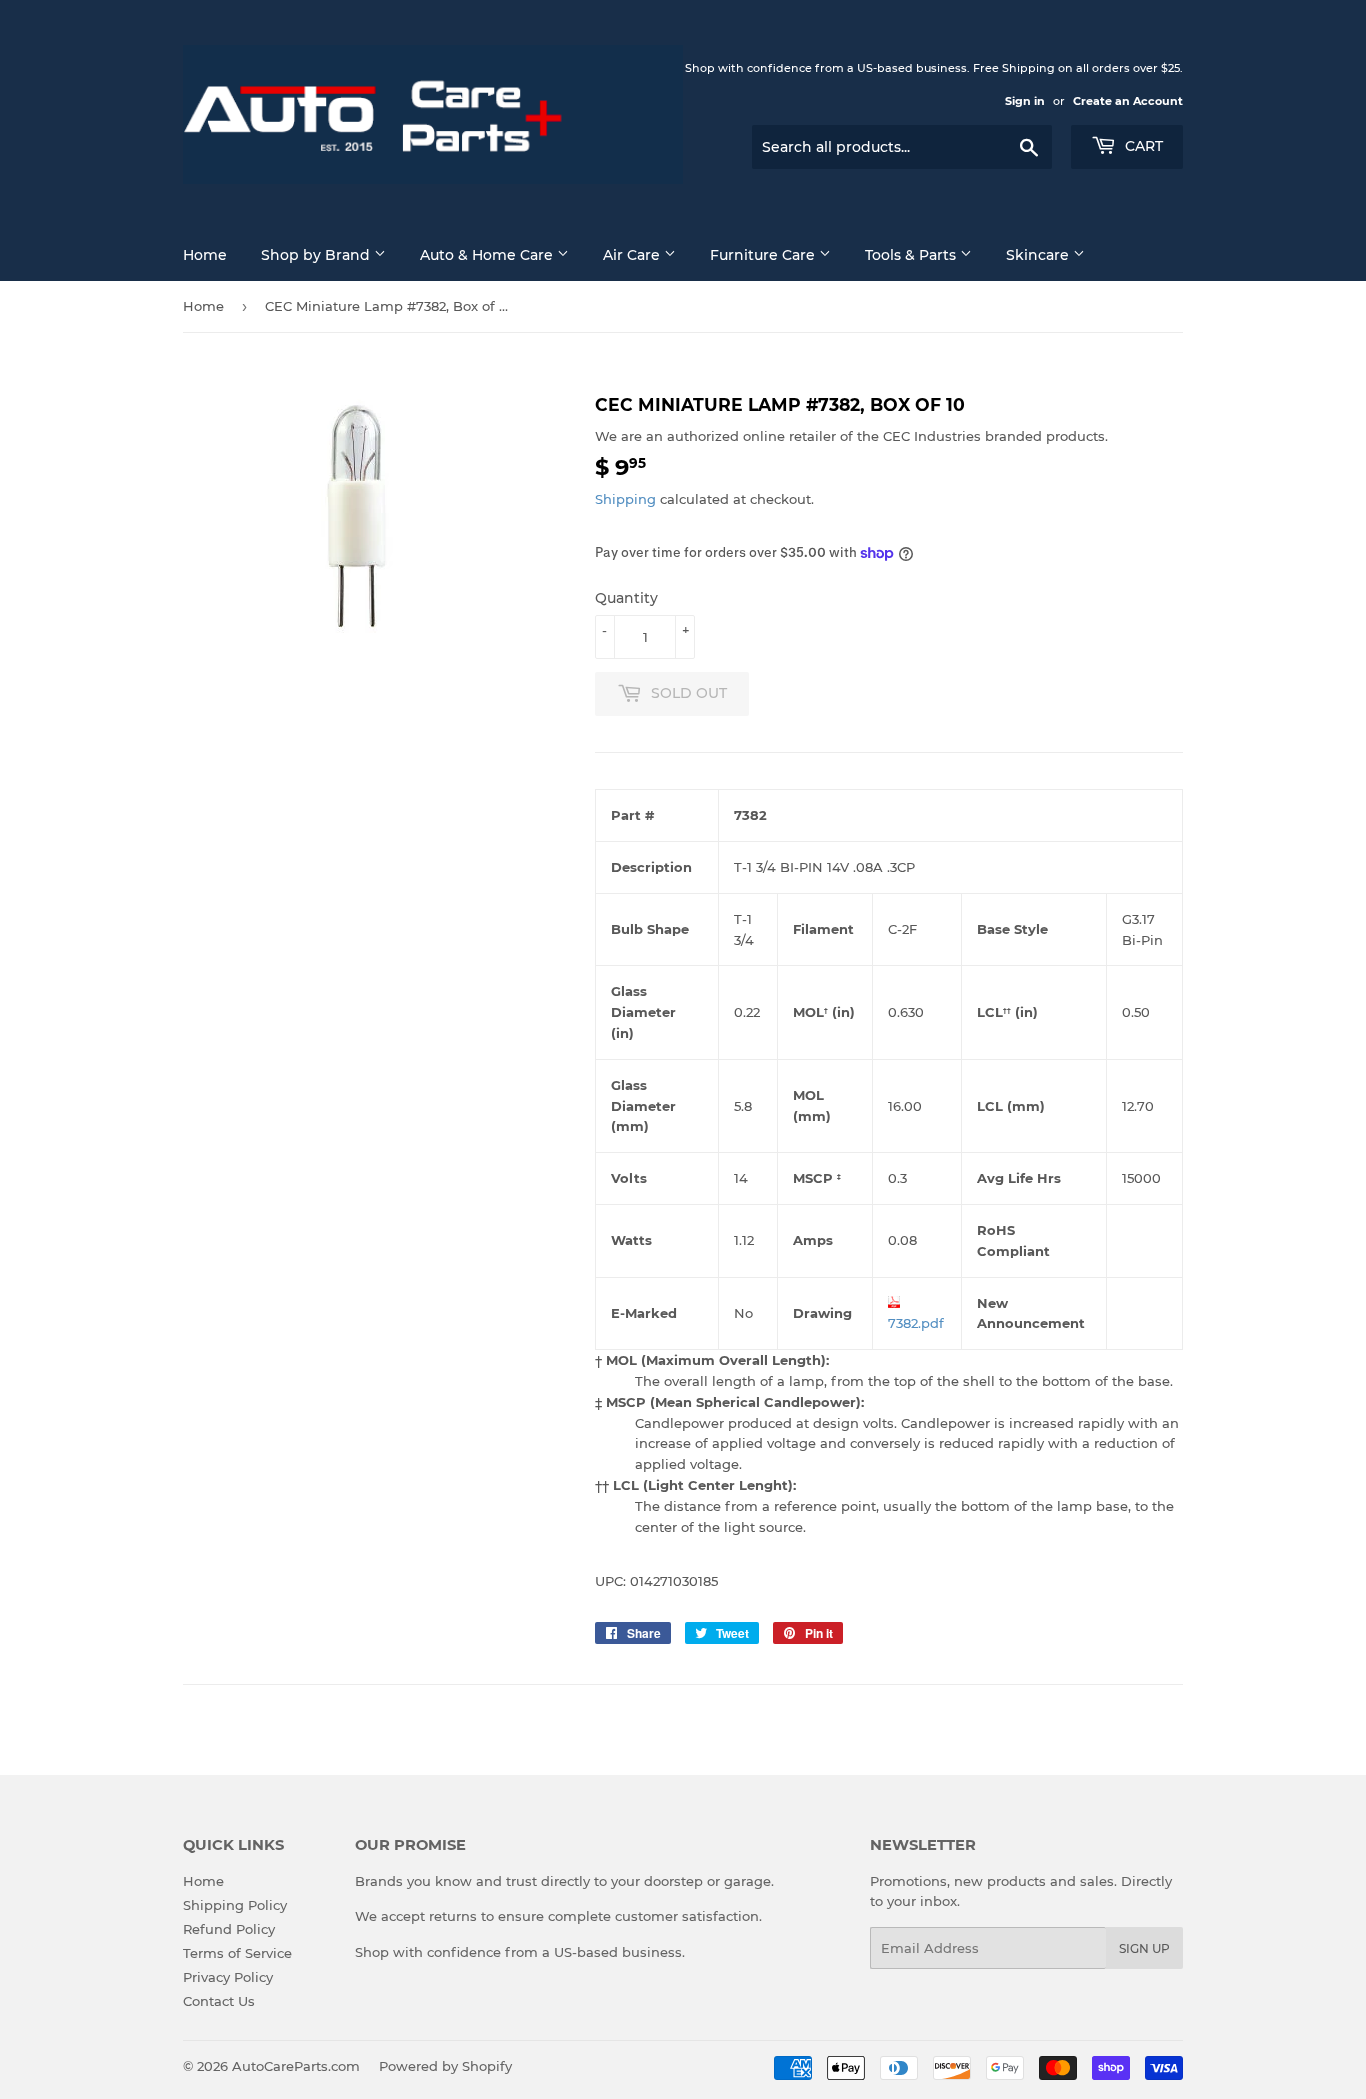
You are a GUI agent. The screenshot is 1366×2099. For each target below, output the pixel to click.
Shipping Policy (235, 1905)
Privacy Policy (228, 1977)
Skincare (1039, 255)
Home (205, 255)
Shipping (625, 499)
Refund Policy (229, 1929)
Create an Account (1128, 101)
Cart (1142, 146)
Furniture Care (764, 255)
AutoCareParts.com (296, 2066)
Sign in (1025, 101)
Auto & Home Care (488, 255)
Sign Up (1144, 1948)
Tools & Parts (912, 255)
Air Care (633, 255)
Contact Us (219, 2001)
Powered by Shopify (445, 2066)
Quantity (626, 598)
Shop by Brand (317, 255)
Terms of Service (237, 1953)
